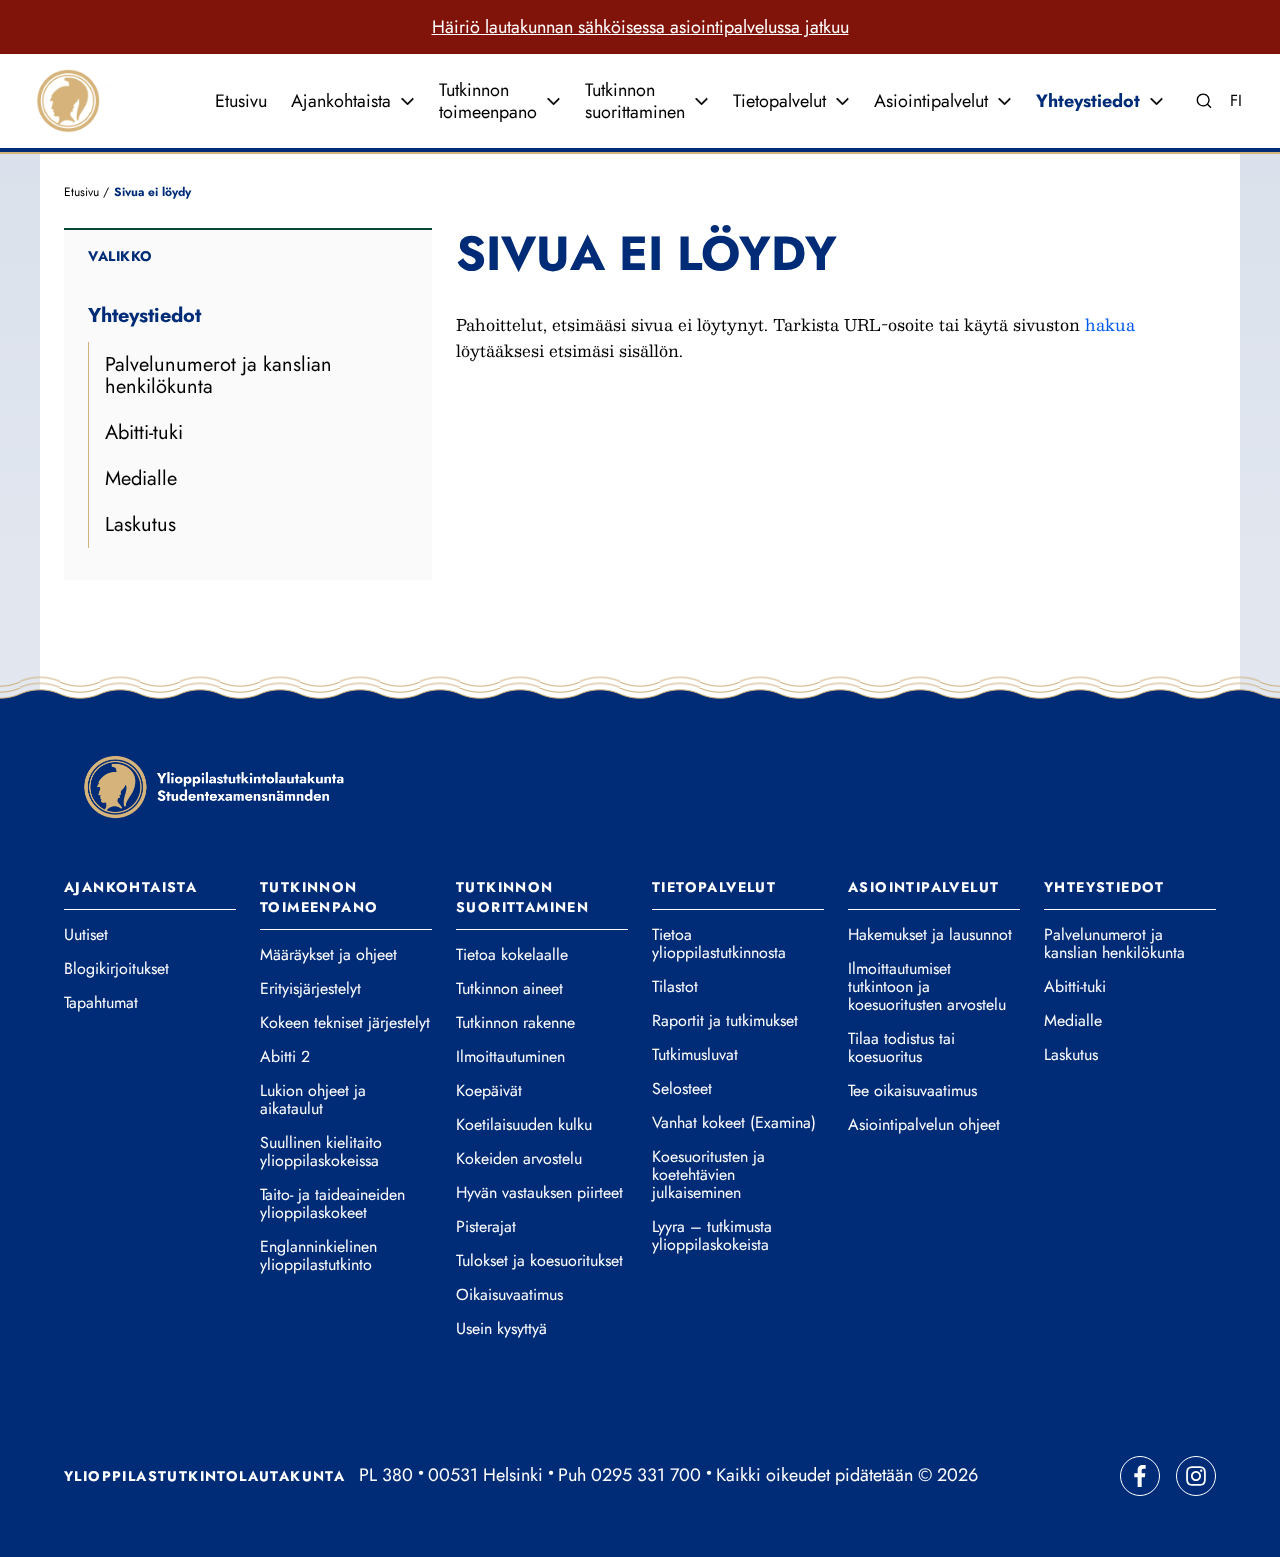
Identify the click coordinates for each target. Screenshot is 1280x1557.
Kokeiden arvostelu (519, 1159)
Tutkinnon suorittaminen (635, 101)
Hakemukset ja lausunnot (930, 935)
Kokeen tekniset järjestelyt (345, 1023)
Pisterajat (486, 1227)
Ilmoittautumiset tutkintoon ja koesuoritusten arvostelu (927, 987)
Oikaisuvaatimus (509, 1295)
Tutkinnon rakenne (515, 1023)
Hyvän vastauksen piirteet (539, 1193)
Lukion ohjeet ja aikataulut (313, 1100)
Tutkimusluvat (695, 1055)
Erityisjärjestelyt (310, 989)
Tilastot (675, 987)
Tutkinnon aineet (509, 989)
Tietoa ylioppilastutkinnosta (719, 944)
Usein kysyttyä (501, 1329)
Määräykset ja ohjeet (328, 955)
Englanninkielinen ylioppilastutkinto (318, 1256)
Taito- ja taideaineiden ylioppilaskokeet (332, 1204)
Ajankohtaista (341, 101)
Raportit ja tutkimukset (725, 1021)
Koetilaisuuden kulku (524, 1125)
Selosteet (682, 1089)
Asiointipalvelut (931, 101)
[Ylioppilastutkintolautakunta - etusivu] (214, 786)
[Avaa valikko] (407, 101)
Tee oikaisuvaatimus (912, 1091)
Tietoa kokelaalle (512, 955)
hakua (1110, 324)
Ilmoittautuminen (510, 1057)
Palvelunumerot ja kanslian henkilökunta (218, 375)
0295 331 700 (646, 1475)
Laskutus (140, 524)
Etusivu (241, 101)
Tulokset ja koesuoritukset (539, 1261)
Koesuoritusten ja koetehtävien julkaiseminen (708, 1175)
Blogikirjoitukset (116, 969)
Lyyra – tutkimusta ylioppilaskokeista (712, 1236)
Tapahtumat (101, 1003)
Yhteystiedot (1088, 101)
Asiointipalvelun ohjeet (924, 1125)
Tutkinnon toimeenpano (488, 101)
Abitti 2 (285, 1057)
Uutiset (86, 935)
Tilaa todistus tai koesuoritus (901, 1048)
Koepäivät (489, 1091)
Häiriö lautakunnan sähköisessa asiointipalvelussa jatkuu (640, 27)
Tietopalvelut (779, 101)
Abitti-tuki (144, 432)
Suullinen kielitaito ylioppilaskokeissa (321, 1152)
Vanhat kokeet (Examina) (734, 1123)
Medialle (141, 478)
